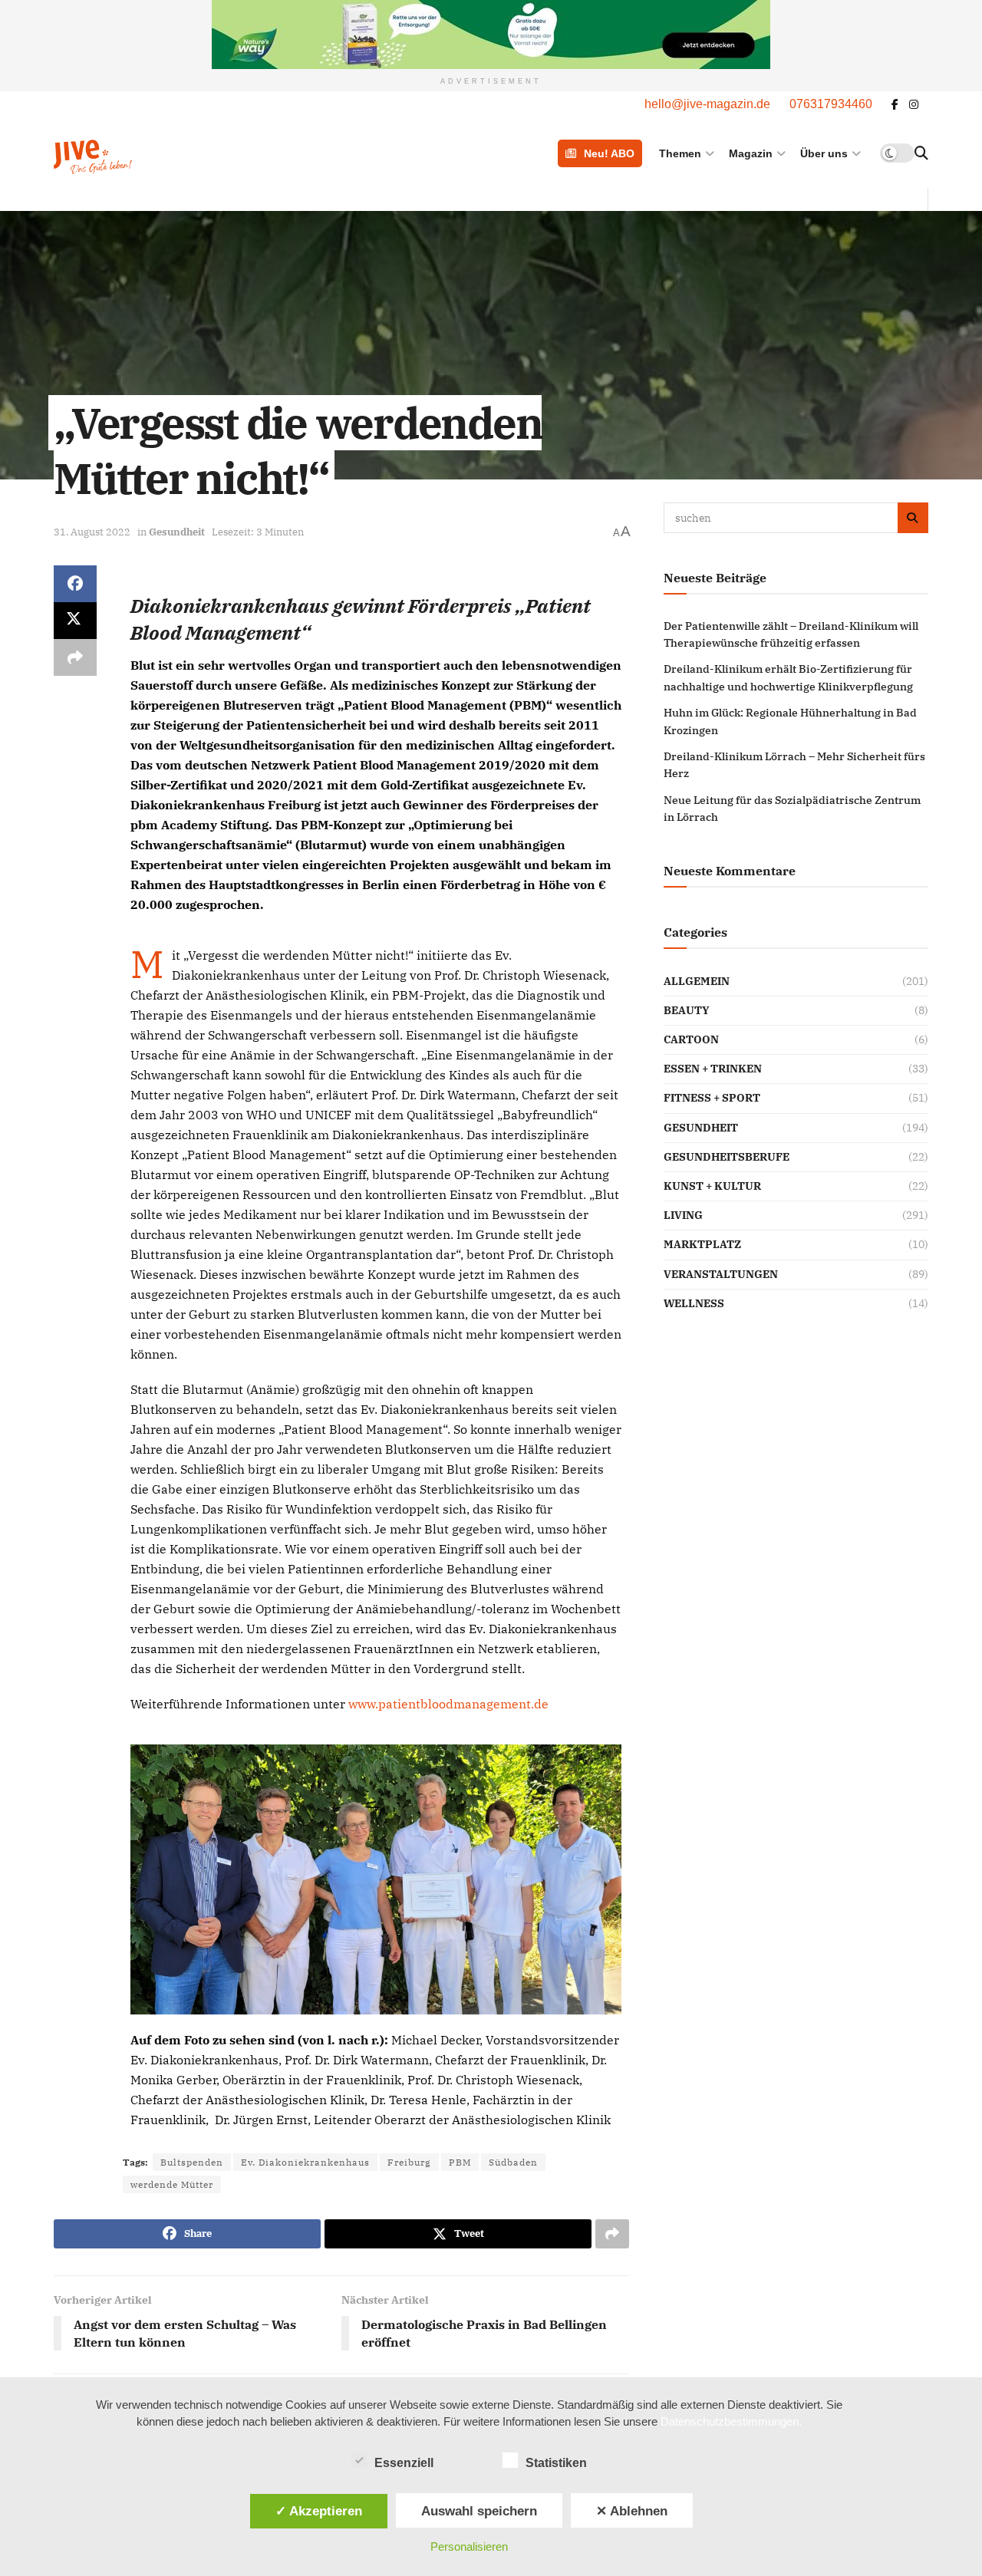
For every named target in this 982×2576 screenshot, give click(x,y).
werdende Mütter (172, 2184)
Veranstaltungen (721, 1274)
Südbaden (513, 2162)
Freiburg (409, 2162)
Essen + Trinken (713, 1069)
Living (683, 1215)
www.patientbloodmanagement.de (448, 1704)
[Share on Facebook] (75, 584)
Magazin (751, 153)
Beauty (687, 1010)
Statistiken (556, 2463)
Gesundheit (177, 532)
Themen (680, 153)
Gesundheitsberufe (727, 1157)
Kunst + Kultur (712, 1186)
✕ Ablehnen (632, 2511)
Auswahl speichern (479, 2511)
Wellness (694, 1303)
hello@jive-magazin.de (707, 104)
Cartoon (691, 1039)
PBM (460, 2162)
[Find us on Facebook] (895, 105)
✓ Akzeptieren (319, 2511)
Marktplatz (702, 1244)
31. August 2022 (92, 532)
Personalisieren (469, 2546)
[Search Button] (921, 153)
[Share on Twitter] (75, 621)
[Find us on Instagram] (914, 105)
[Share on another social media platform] (75, 657)
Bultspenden (192, 2162)
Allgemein (697, 981)
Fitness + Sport (712, 1098)
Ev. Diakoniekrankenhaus (305, 2162)
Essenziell (404, 2463)
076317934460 (831, 104)
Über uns (824, 153)
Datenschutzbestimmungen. (731, 2421)
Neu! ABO (609, 153)
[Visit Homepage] (132, 153)
